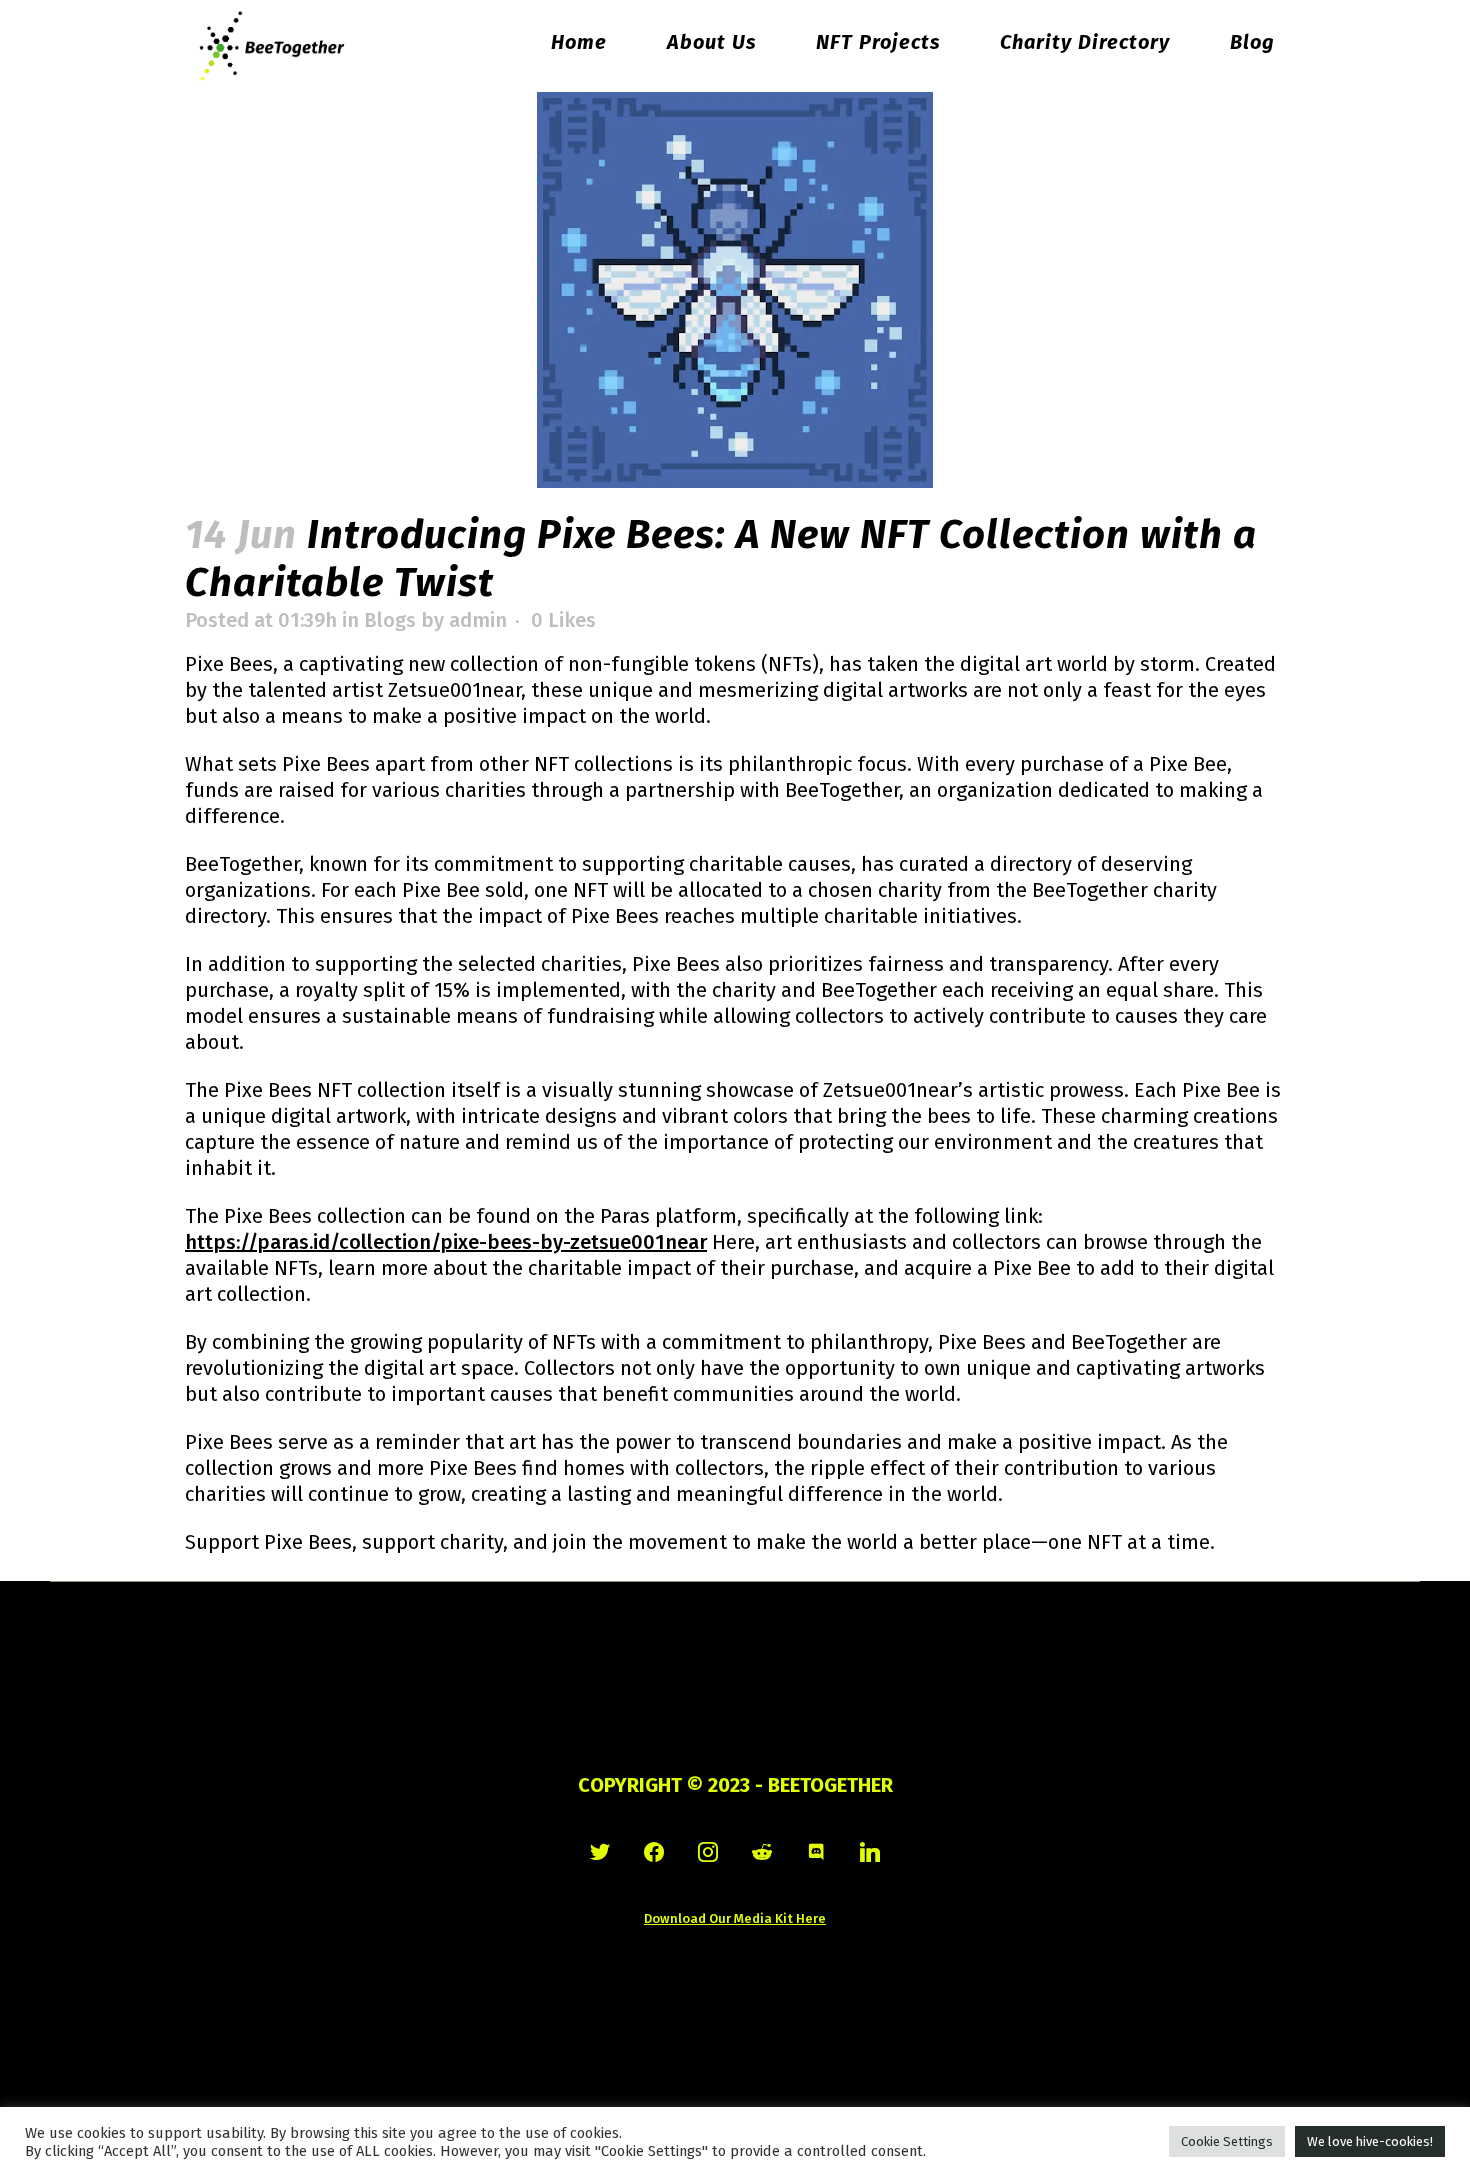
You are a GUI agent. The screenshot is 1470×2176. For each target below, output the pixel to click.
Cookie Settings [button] (1227, 2141)
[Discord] (816, 1852)
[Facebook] (654, 1852)
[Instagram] (708, 1852)
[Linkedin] (870, 1852)
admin (478, 620)
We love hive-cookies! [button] (1370, 2141)
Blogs (390, 620)
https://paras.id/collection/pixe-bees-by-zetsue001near (446, 1242)
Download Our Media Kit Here (735, 1918)
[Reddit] (762, 1852)
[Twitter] (600, 1852)
